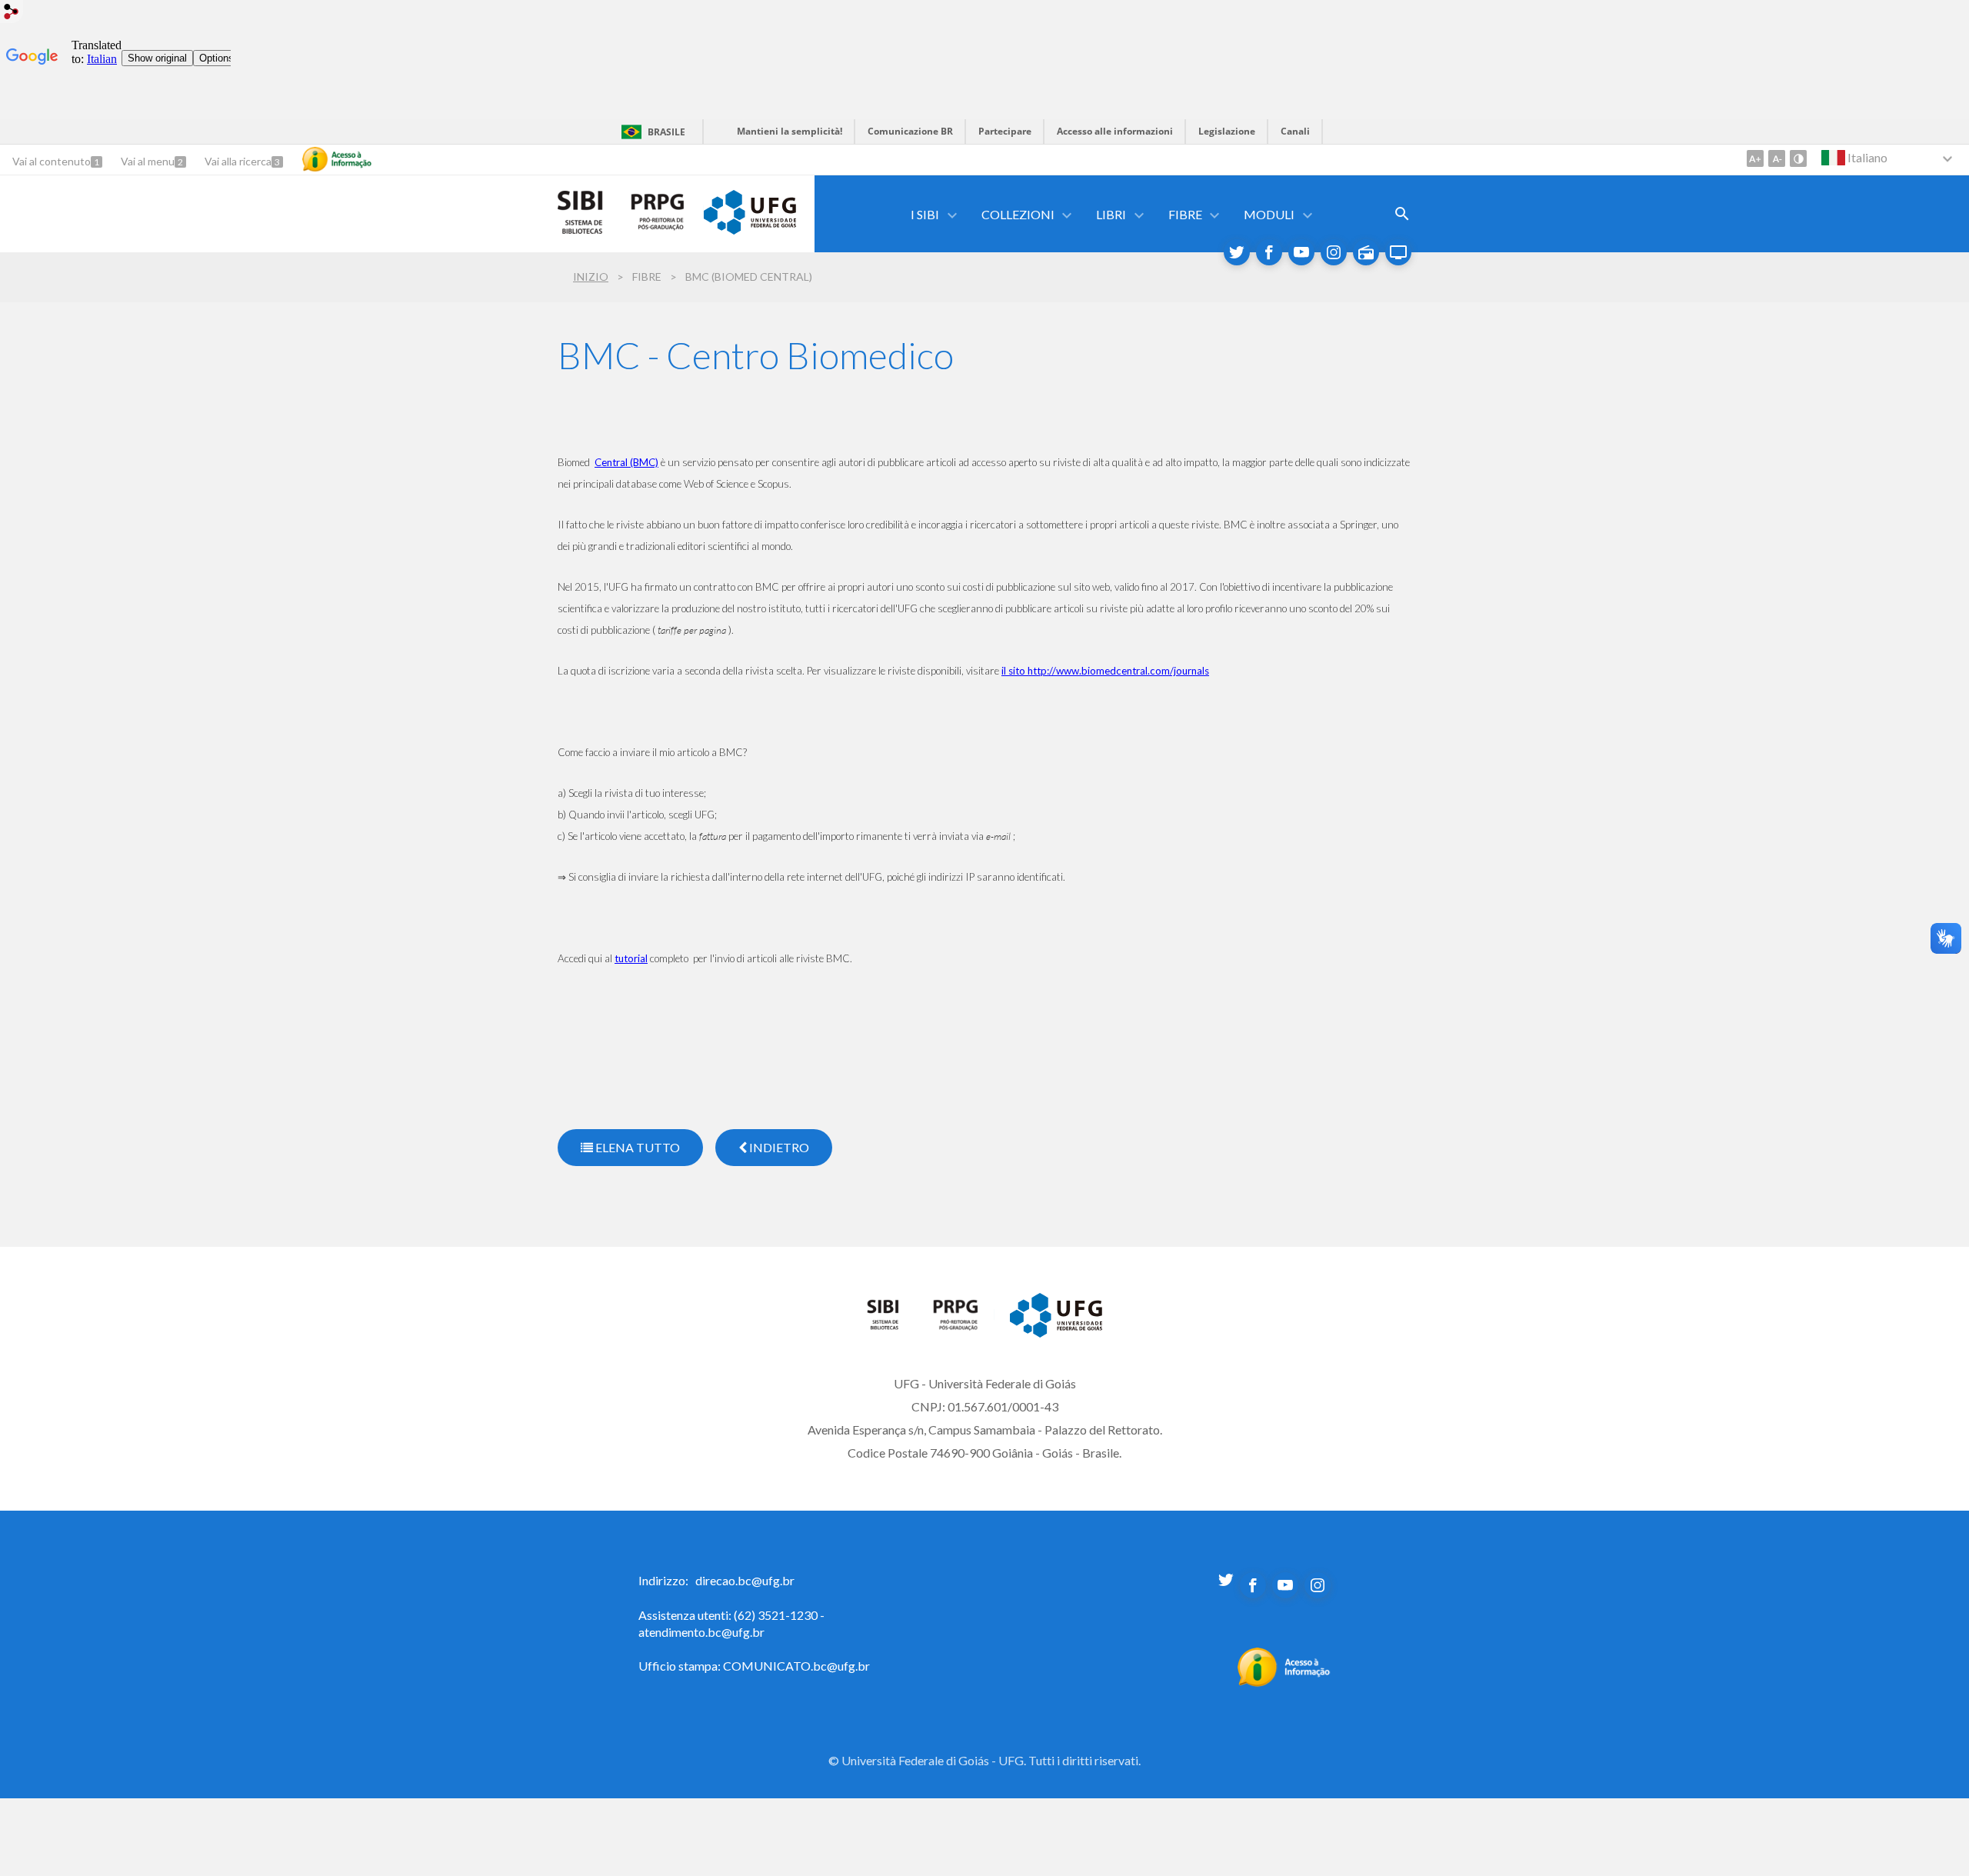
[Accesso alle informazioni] (337, 159)
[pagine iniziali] (892, 1326)
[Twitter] (1237, 252)
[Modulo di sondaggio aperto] (1402, 214)
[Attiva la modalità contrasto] (1798, 158)
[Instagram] (1334, 252)
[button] (926, 214)
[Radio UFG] (1366, 252)
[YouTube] (1301, 252)
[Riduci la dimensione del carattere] (1777, 158)
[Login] (12, 13)
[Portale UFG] (750, 229)
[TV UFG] (1398, 252)
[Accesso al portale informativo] (1284, 1682)
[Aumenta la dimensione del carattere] (1755, 158)
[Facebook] (1269, 252)
